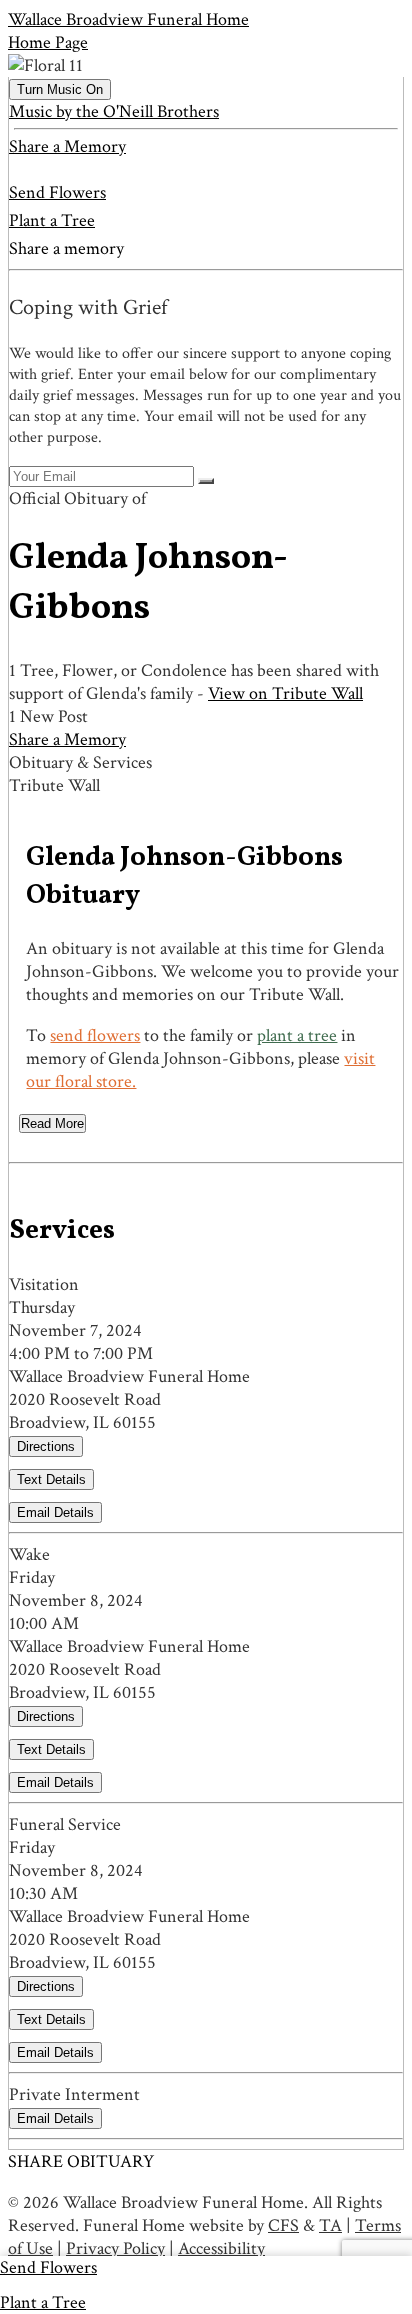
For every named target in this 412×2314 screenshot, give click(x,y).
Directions (46, 1446)
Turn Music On (60, 89)
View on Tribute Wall (285, 693)
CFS (283, 2225)
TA (330, 2225)
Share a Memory (67, 146)
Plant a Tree (52, 220)
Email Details (55, 1512)
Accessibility (221, 2248)
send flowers (95, 1035)
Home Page (48, 42)
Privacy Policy (115, 2248)
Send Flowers (57, 192)
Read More (52, 1123)
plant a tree (297, 1035)
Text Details (51, 1479)
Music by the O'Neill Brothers (114, 111)
